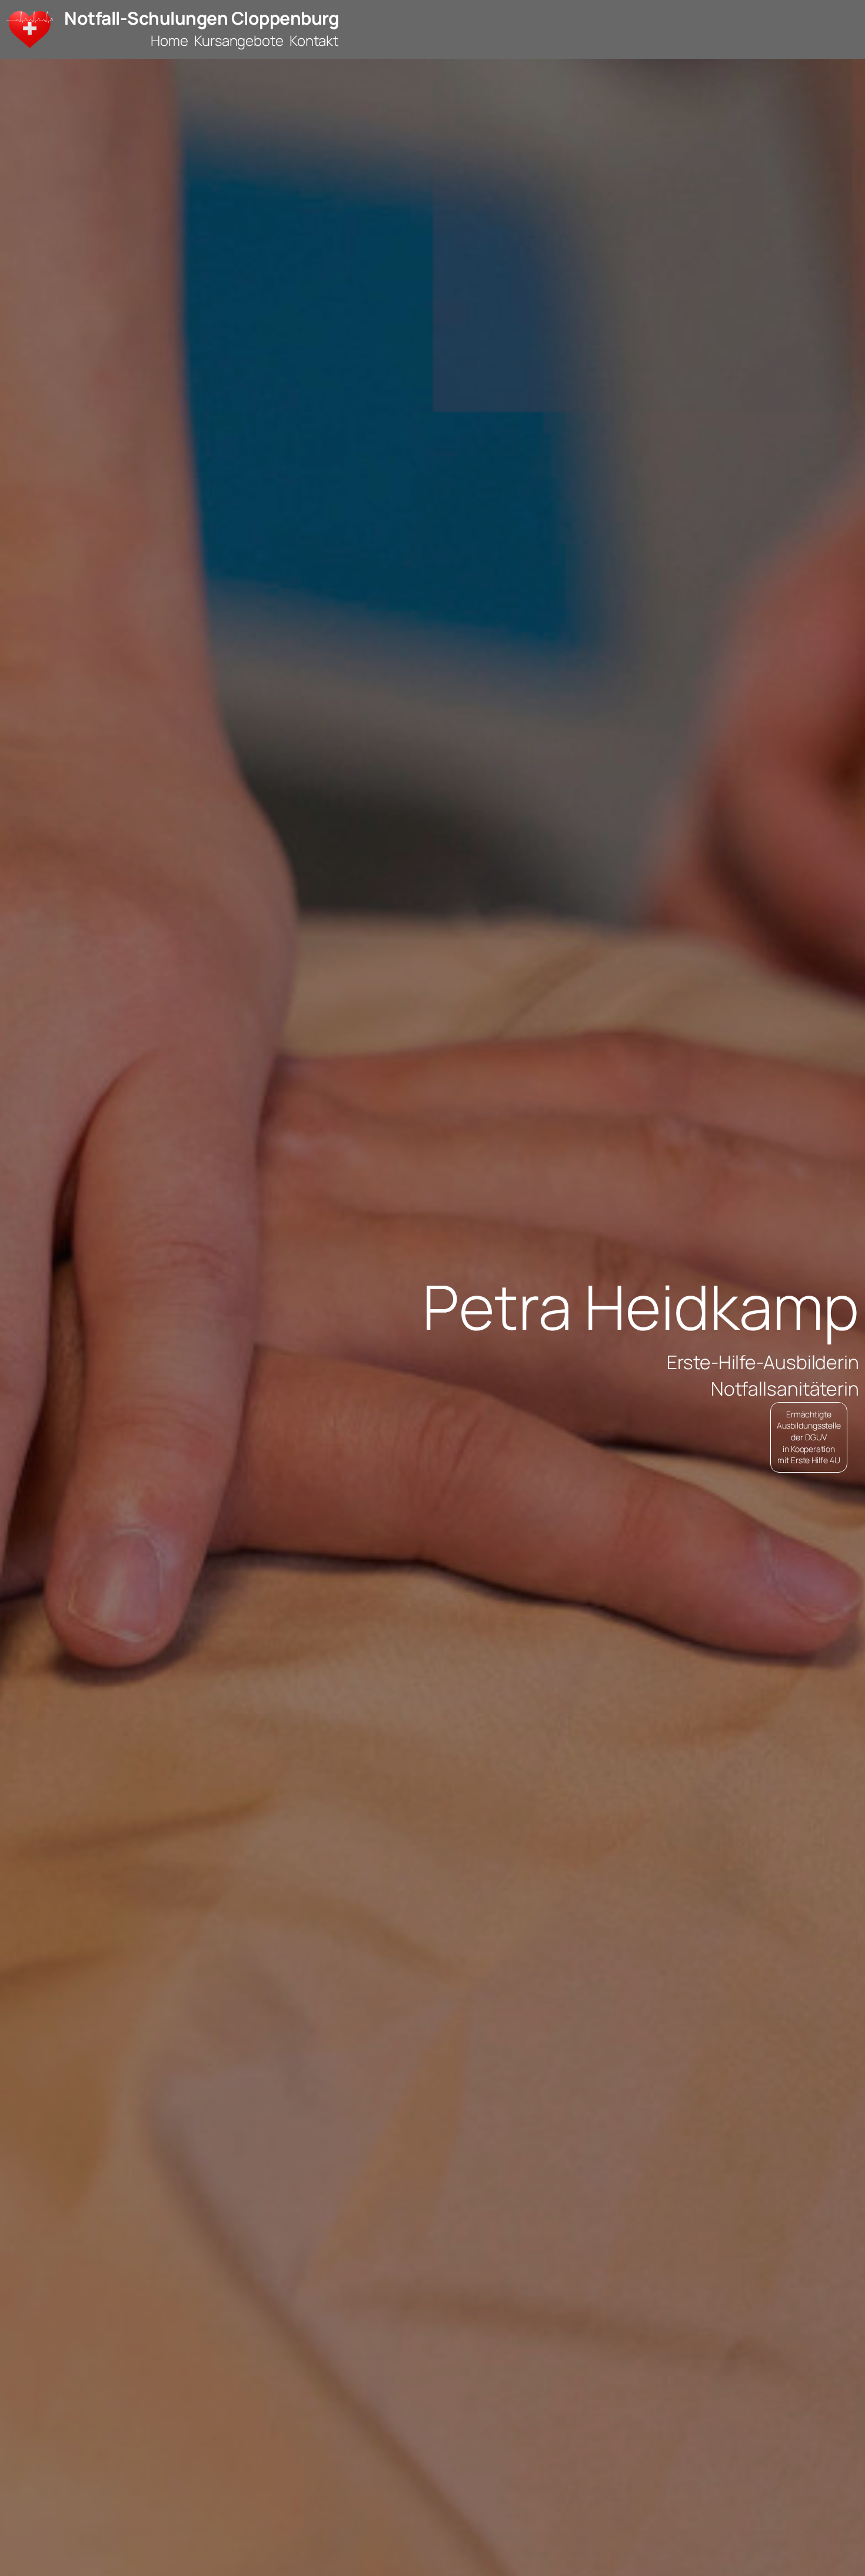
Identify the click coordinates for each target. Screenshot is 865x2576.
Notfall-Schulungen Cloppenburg (201, 18)
